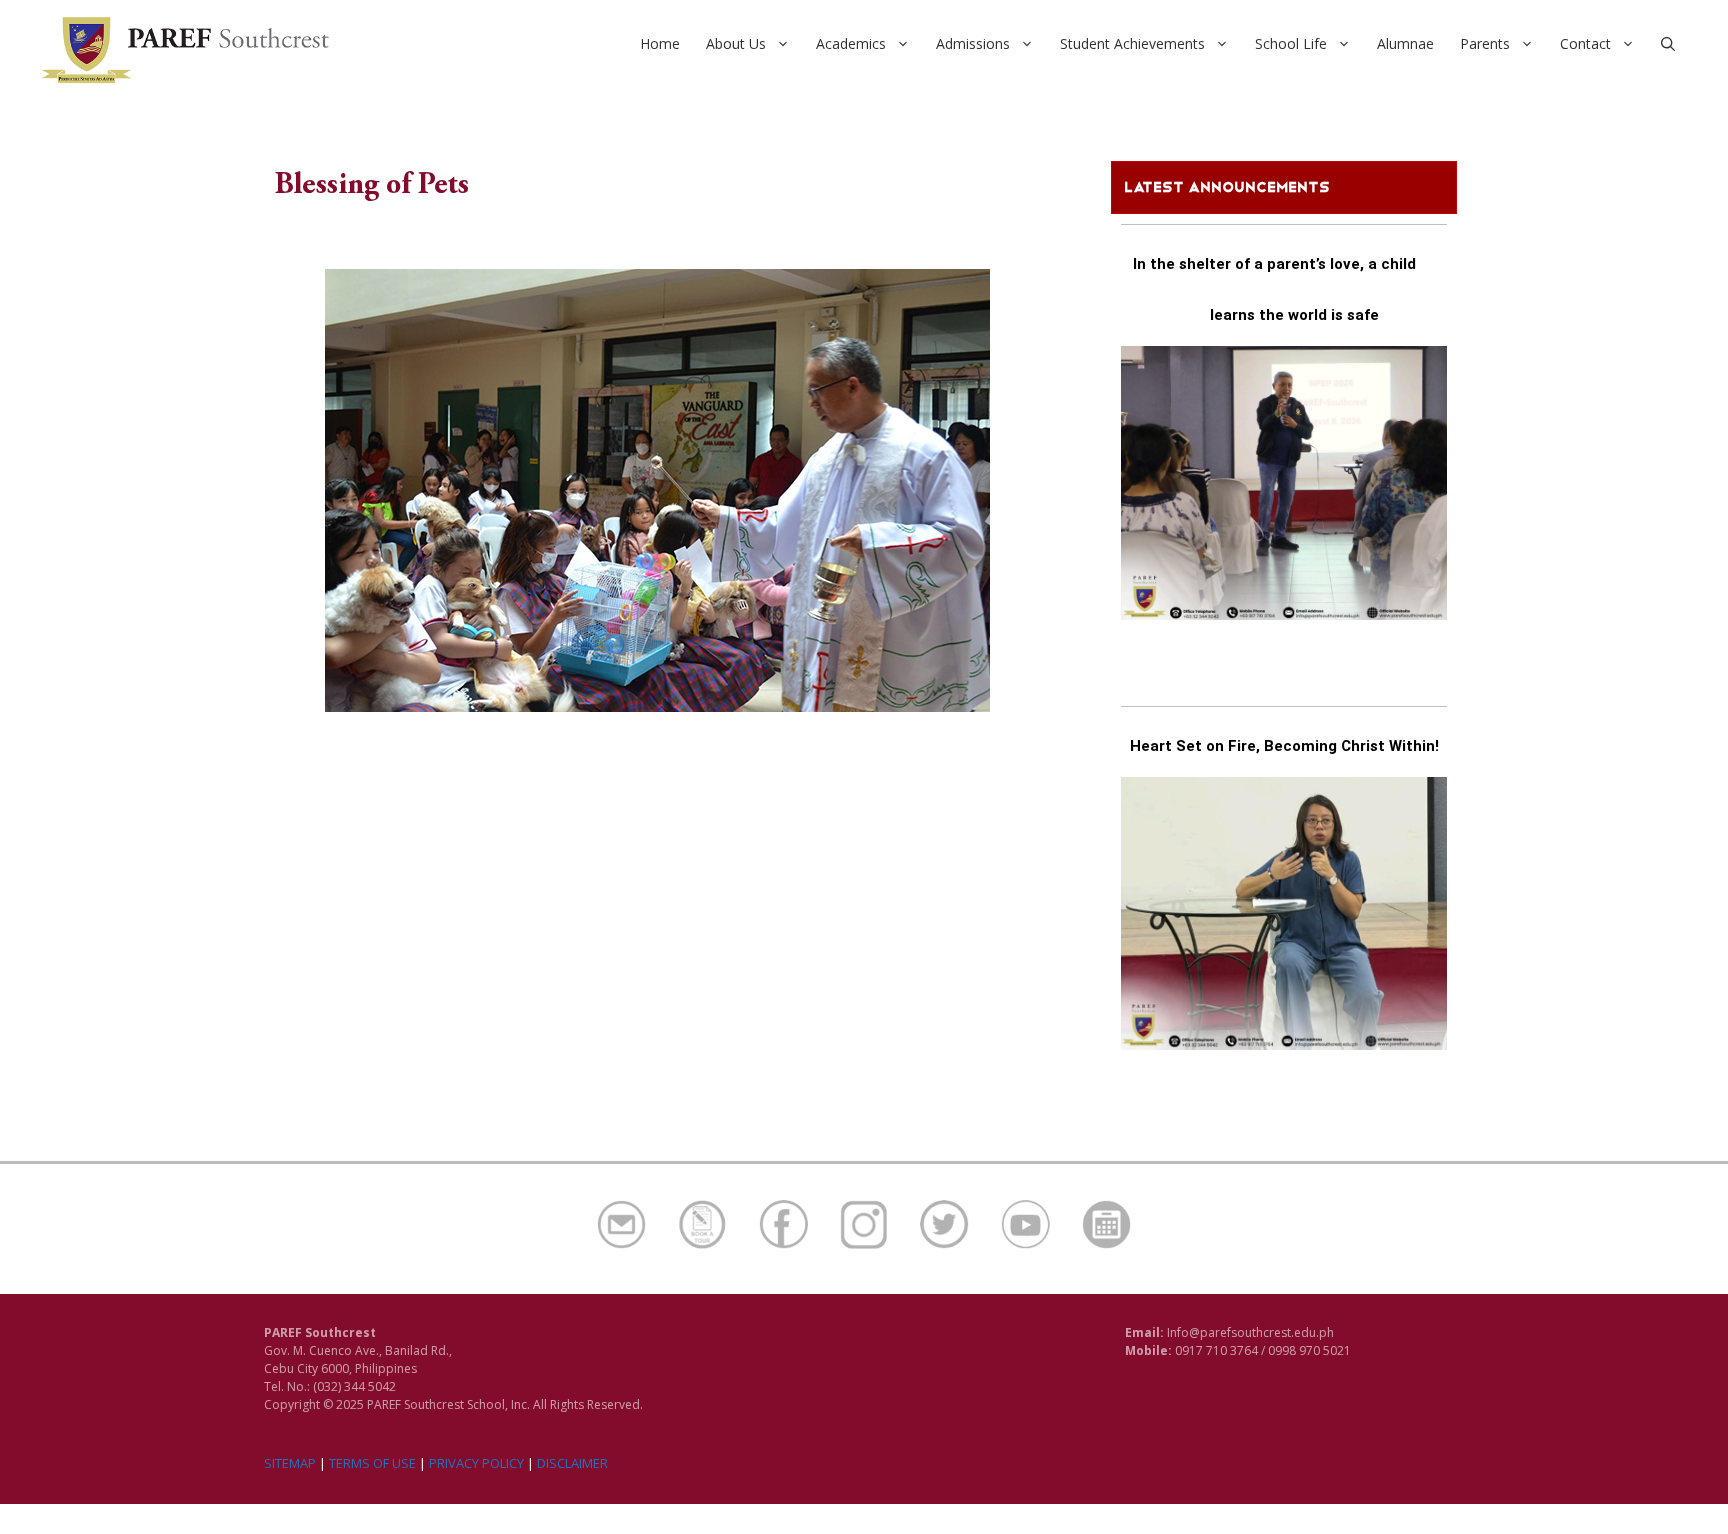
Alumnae (1405, 43)
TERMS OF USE (372, 1463)
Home (660, 43)
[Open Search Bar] (1668, 44)
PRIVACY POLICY (476, 1463)
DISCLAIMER (572, 1463)
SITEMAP (290, 1463)
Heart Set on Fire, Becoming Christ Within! (1284, 746)
